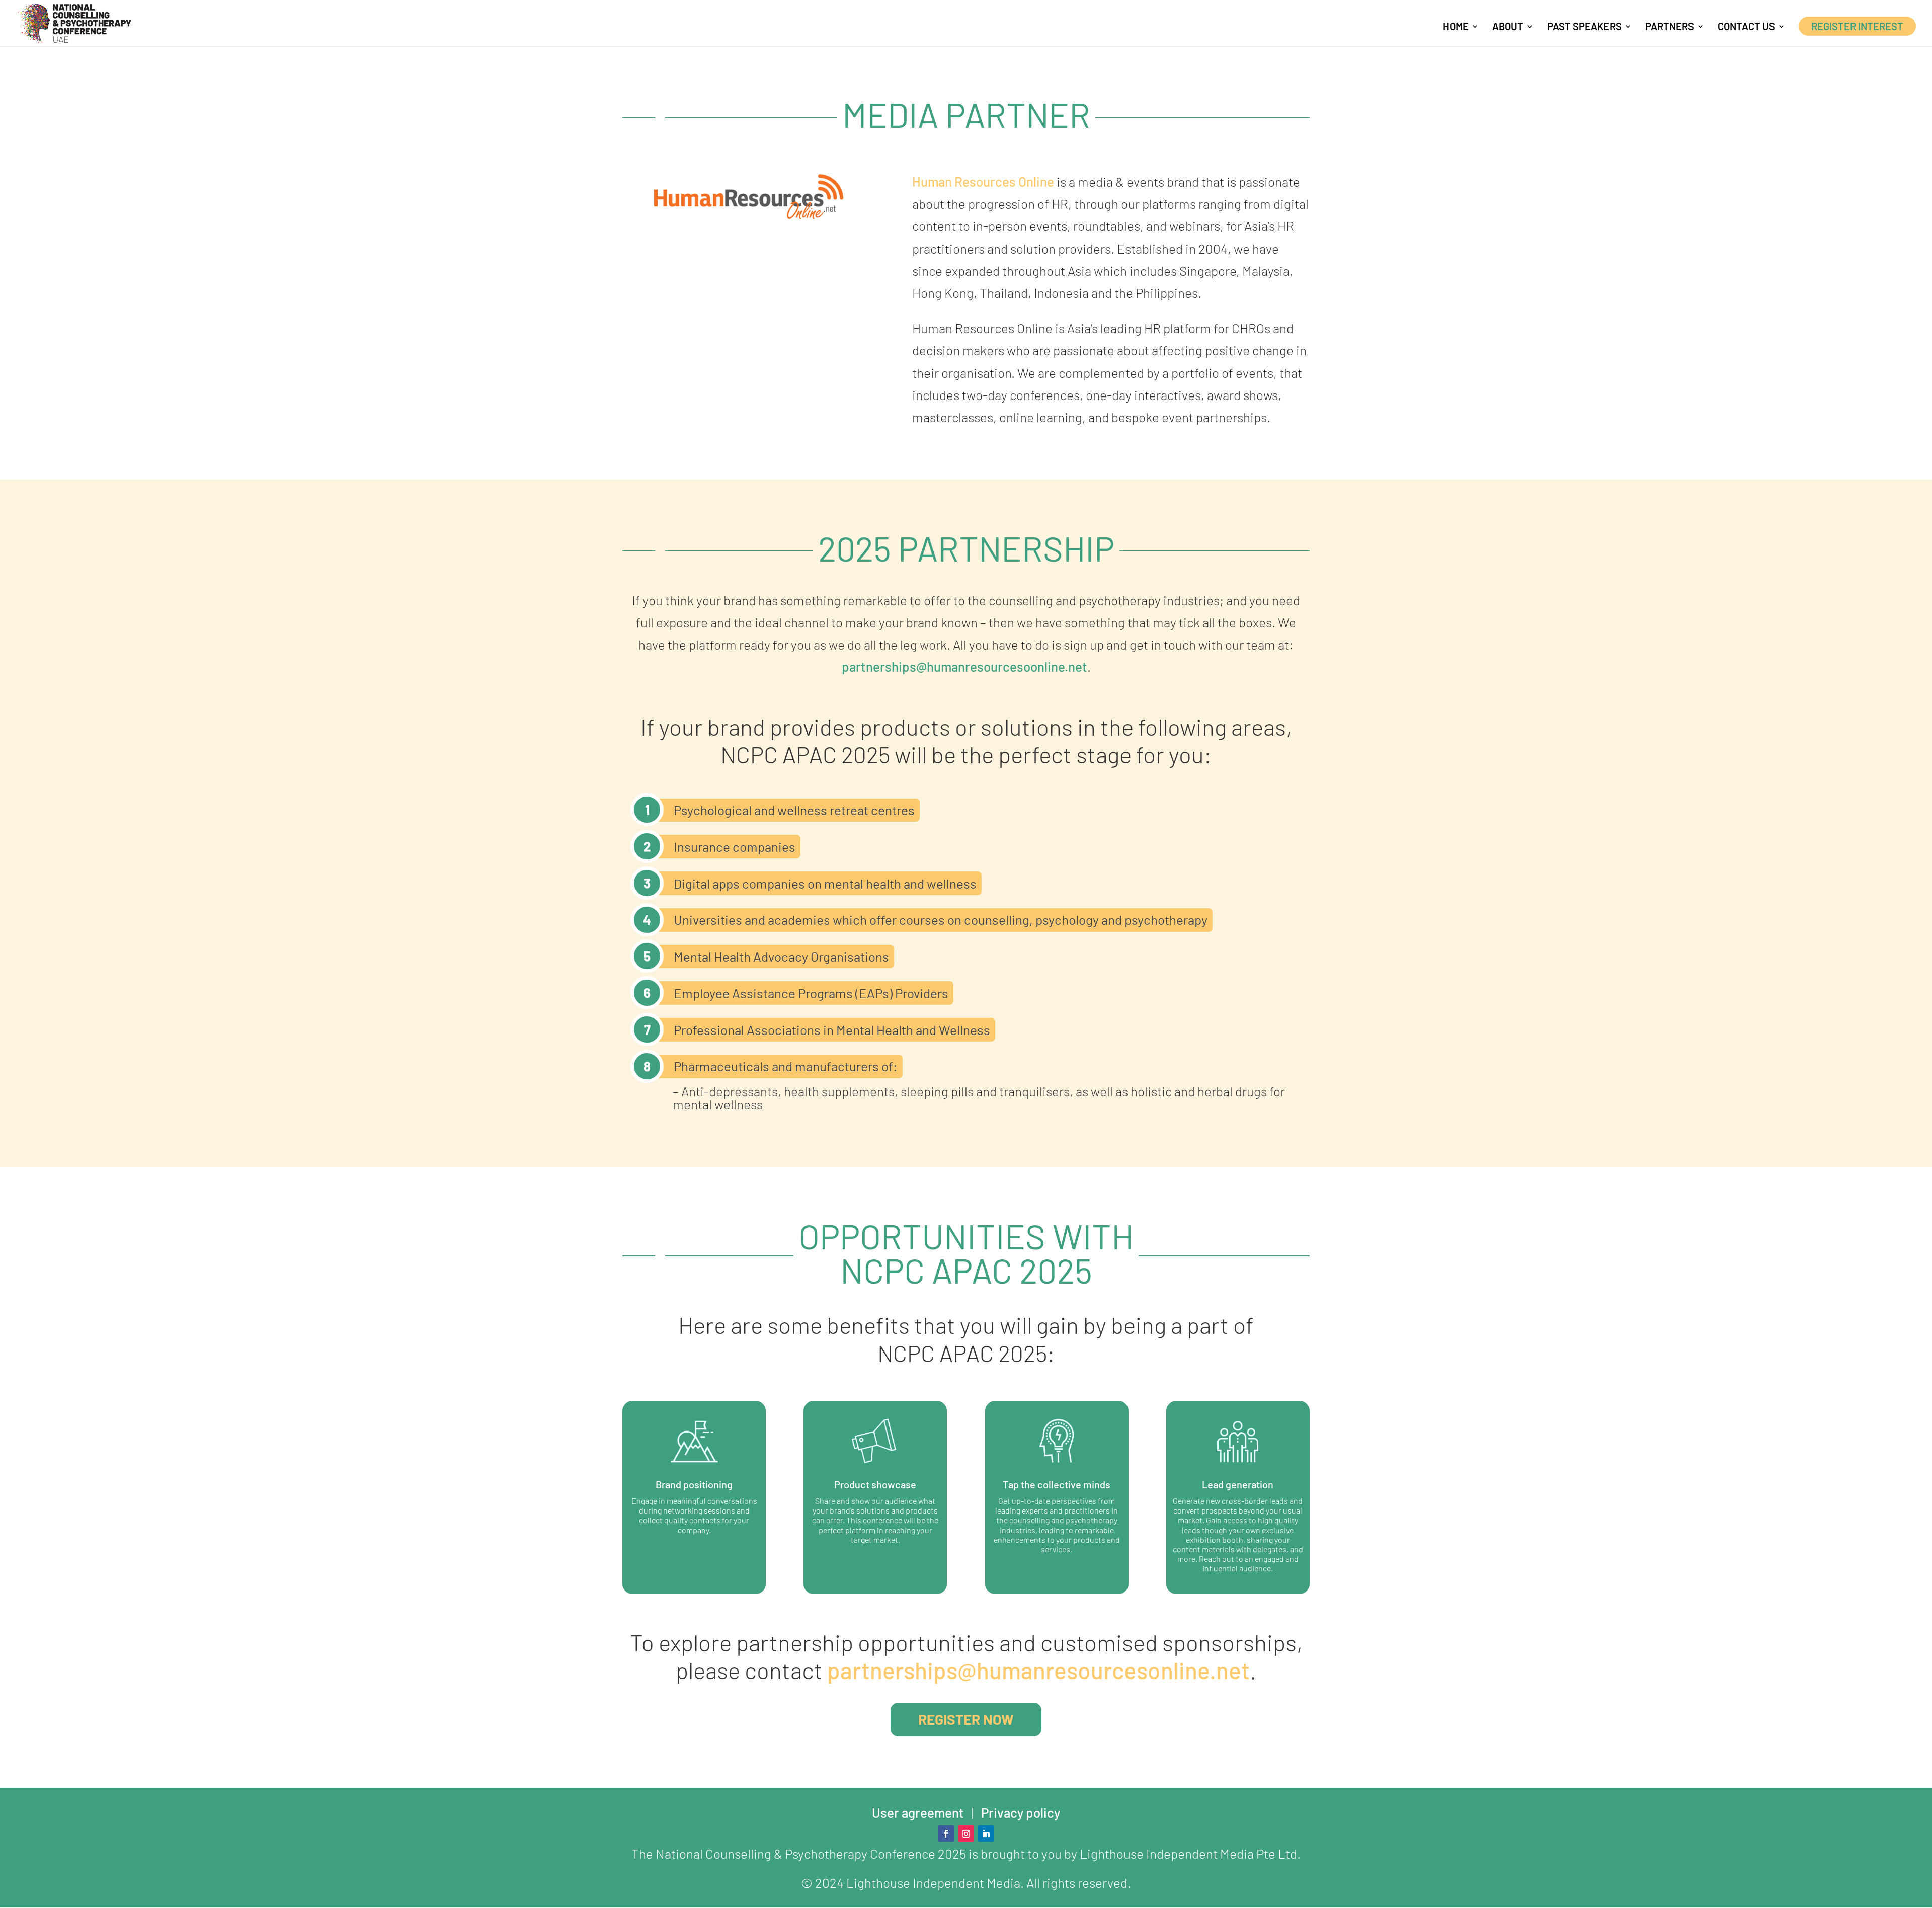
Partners (1670, 27)
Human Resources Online (983, 181)
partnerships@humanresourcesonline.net (1038, 1670)
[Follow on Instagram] (966, 1834)
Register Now (966, 1719)
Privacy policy (1021, 1813)
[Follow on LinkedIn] (986, 1834)
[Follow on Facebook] (946, 1834)
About (1508, 27)
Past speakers (1584, 27)
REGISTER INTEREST (1857, 26)
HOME (1456, 27)
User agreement (918, 1813)
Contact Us (1746, 27)
